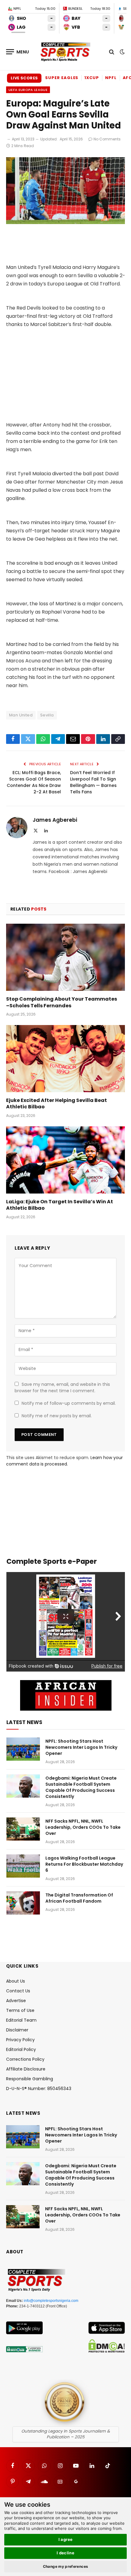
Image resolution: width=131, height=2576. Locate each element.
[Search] (112, 52)
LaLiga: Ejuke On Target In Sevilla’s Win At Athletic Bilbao (60, 1205)
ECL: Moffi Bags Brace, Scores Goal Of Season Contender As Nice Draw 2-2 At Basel (34, 782)
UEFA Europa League (28, 90)
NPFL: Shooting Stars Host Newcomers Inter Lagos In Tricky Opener (81, 1747)
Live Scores (24, 78)
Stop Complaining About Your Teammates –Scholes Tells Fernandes (62, 1002)
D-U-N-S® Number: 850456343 (39, 2089)
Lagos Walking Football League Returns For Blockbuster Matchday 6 (84, 1864)
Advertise (16, 2001)
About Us (16, 1981)
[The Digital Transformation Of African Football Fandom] (23, 1903)
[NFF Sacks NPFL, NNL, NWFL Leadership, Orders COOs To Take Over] (23, 1829)
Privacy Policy (20, 2040)
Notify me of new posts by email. (57, 1416)
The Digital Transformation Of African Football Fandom (79, 1898)
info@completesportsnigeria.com (51, 2301)
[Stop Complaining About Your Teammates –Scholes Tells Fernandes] (65, 957)
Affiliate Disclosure (26, 2069)
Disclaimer (17, 2030)
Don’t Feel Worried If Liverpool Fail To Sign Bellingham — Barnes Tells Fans (93, 782)
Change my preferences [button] (66, 2566)
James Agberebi (55, 820)
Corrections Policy (25, 2059)
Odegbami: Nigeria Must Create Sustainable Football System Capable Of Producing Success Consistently (81, 1787)
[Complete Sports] (65, 52)
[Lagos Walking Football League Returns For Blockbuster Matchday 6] (23, 1866)
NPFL (111, 78)
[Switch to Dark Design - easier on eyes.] (122, 52)
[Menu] (18, 52)
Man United (21, 715)
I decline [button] (66, 2553)
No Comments (107, 139)
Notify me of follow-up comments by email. (69, 1403)
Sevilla (47, 715)
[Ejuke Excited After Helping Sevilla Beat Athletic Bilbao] (65, 1058)
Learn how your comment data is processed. (64, 1461)
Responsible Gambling (30, 2079)
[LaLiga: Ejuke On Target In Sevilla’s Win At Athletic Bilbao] (65, 1160)
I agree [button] (66, 2539)
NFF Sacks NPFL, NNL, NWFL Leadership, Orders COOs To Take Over (83, 1827)
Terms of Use (20, 2010)
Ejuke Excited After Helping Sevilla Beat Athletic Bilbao (57, 1104)
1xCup (92, 78)
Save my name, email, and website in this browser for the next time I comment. (62, 1388)
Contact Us (18, 1991)
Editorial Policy (21, 2049)
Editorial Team (21, 2020)
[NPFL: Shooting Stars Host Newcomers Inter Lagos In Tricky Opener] (23, 1749)
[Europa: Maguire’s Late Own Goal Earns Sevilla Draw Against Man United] (65, 223)
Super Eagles (62, 78)
